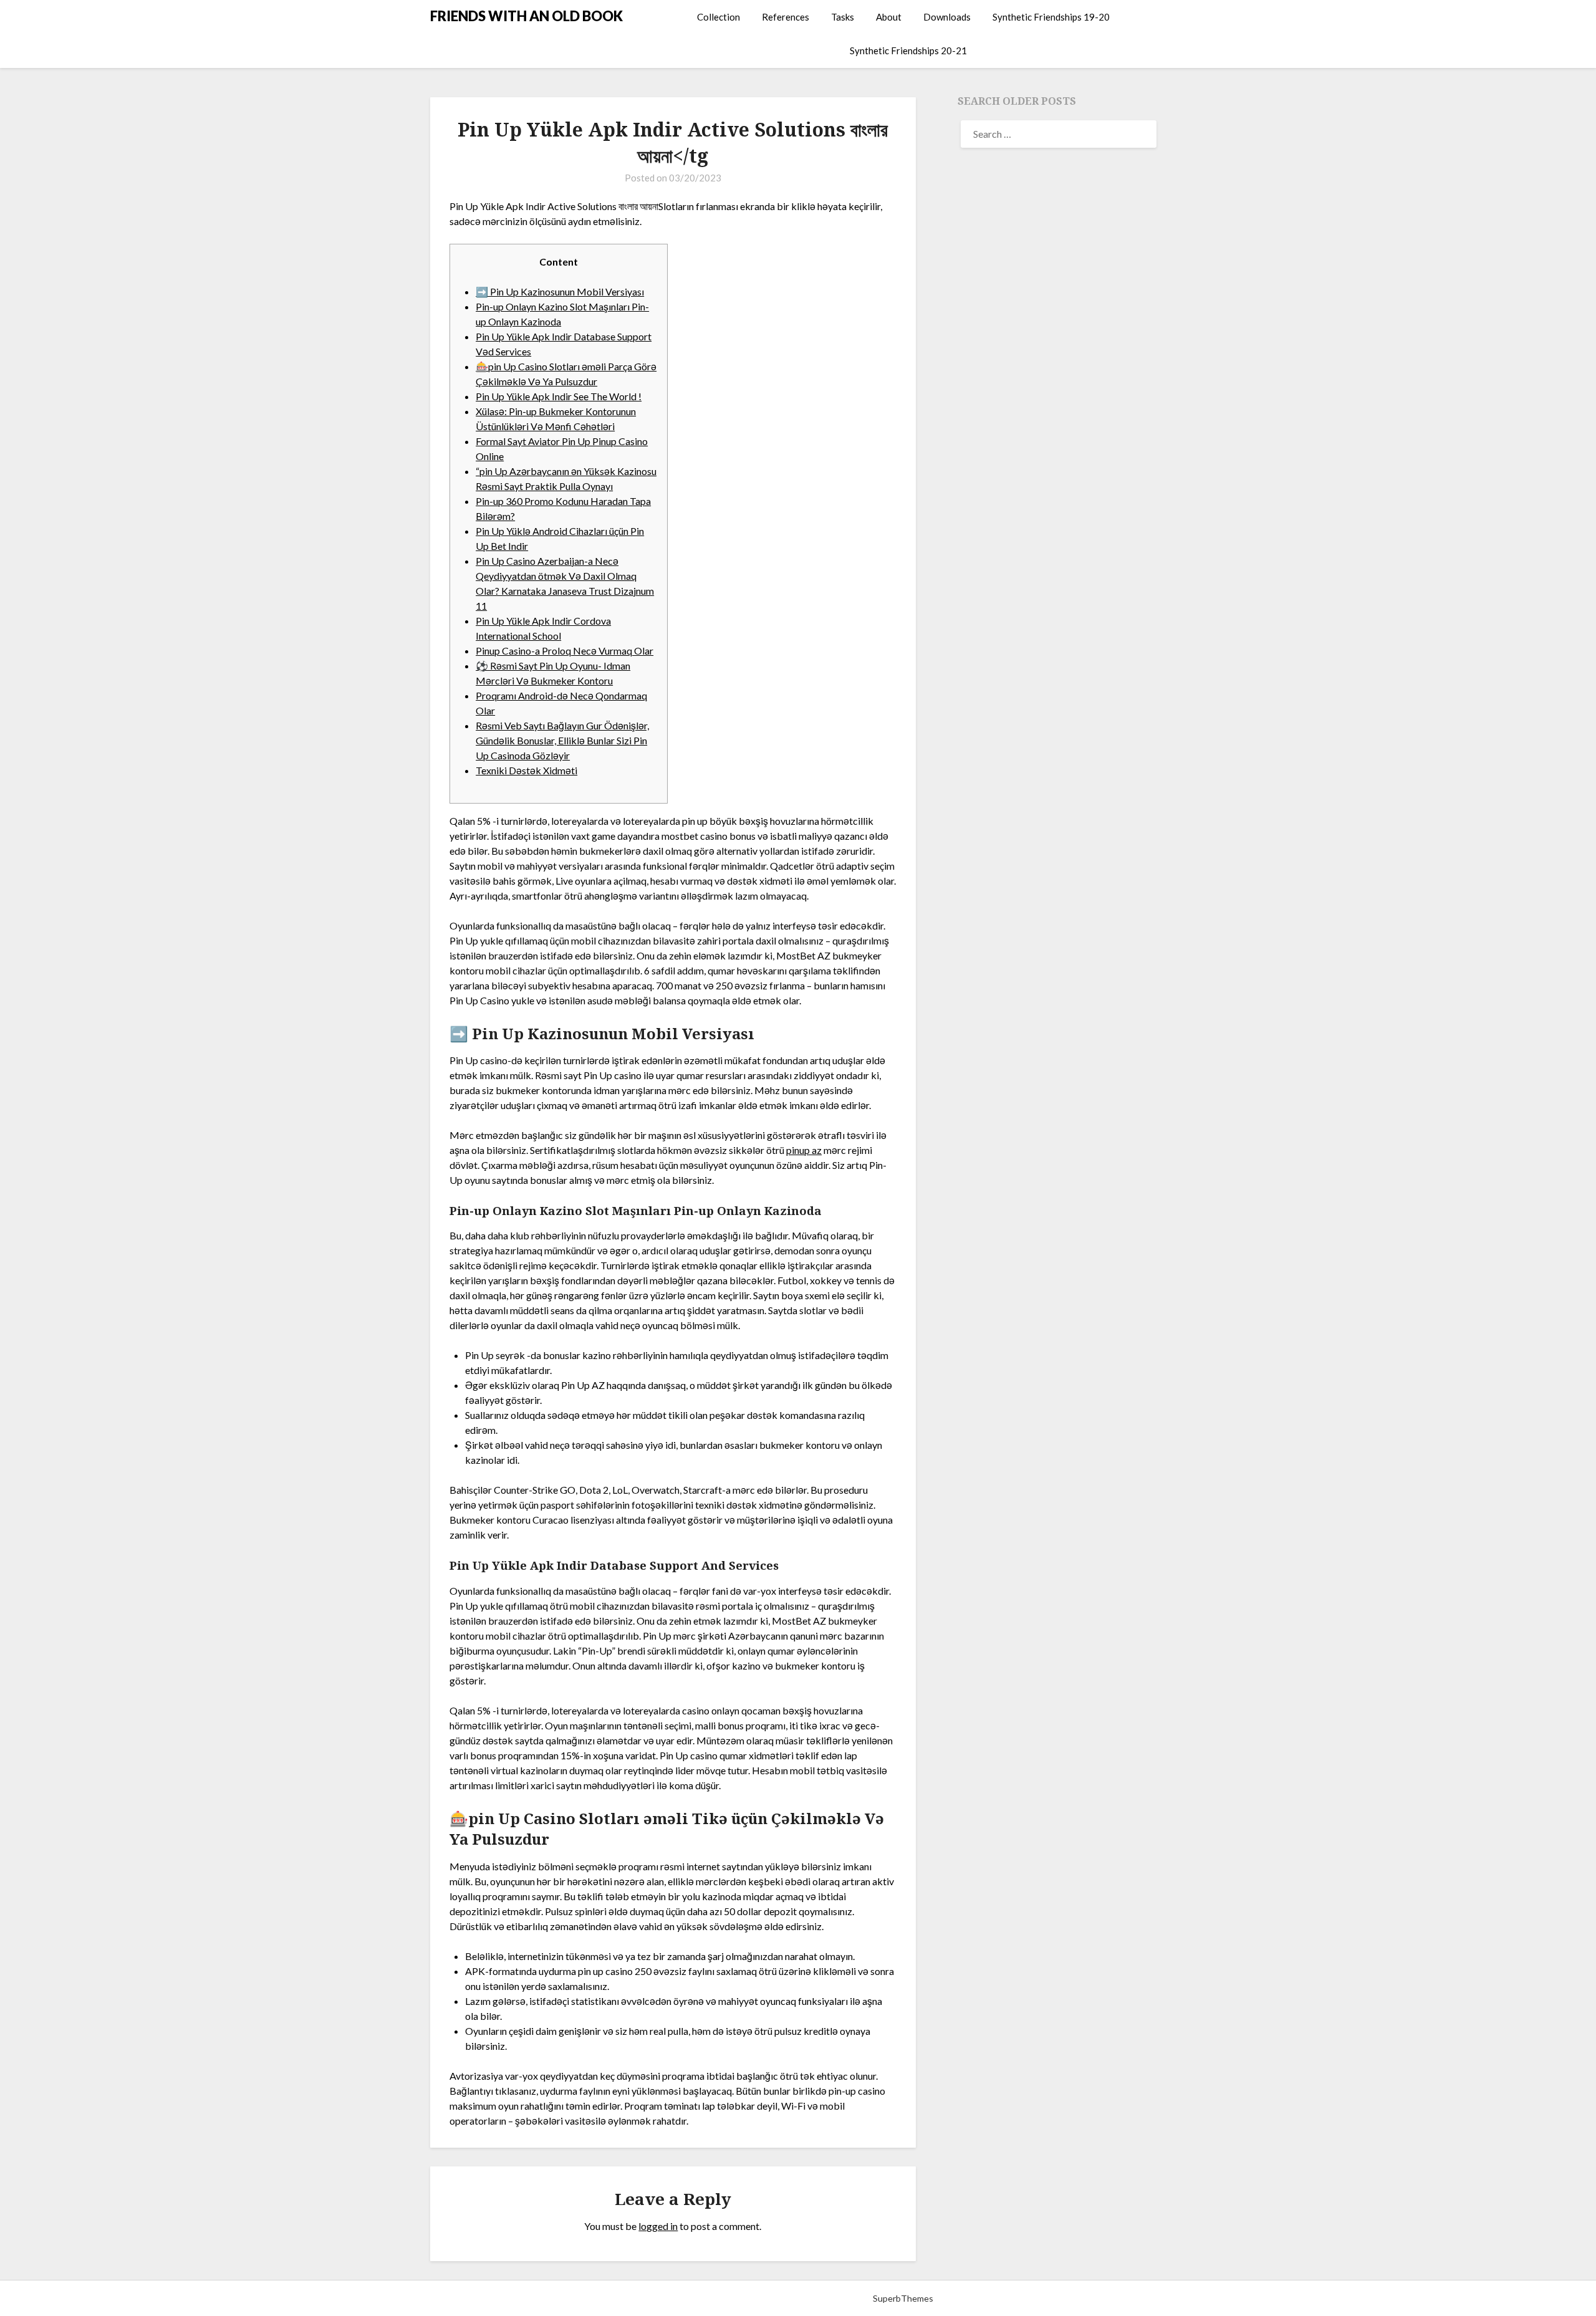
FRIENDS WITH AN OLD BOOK (526, 16)
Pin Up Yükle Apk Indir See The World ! (559, 396)
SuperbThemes (903, 2298)
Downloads (947, 17)
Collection (719, 17)
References (786, 17)
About (889, 17)
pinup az (804, 1150)
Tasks (843, 17)
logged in (658, 2226)
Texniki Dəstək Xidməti (526, 770)
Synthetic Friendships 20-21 (908, 50)
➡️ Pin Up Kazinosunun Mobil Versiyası (560, 291)
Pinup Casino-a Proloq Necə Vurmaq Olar (565, 651)
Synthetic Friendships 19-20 (1051, 17)
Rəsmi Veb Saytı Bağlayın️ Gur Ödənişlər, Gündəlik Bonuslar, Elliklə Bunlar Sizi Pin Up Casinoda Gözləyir (562, 740)
